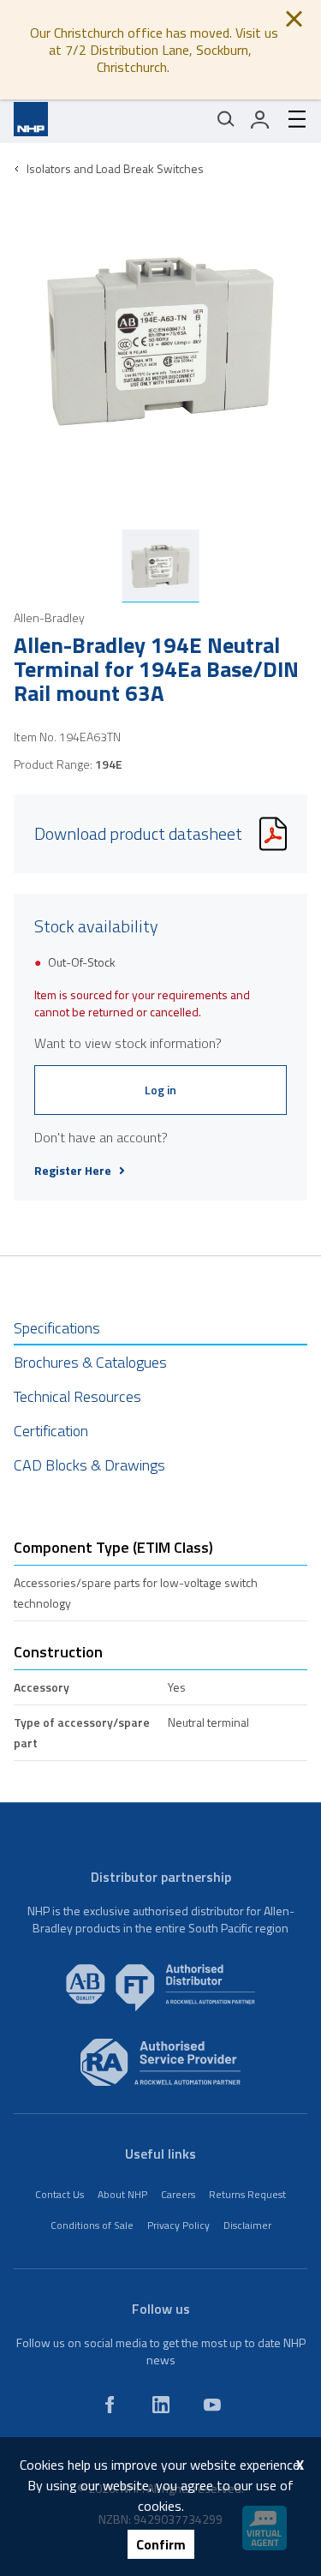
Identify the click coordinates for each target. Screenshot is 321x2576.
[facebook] (110, 2405)
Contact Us (59, 2194)
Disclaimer (247, 2225)
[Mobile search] (226, 119)
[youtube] (212, 2405)
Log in (160, 1090)
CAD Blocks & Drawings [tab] (89, 1465)
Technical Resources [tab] (77, 1396)
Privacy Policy (178, 2225)
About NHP (122, 2194)
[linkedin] (161, 2405)
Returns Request (247, 2194)
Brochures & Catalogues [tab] (90, 1362)
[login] (260, 119)
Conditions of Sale (92, 2225)
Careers (178, 2194)
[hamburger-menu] (290, 119)
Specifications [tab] (57, 1328)
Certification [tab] (51, 1431)
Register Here (73, 1171)
